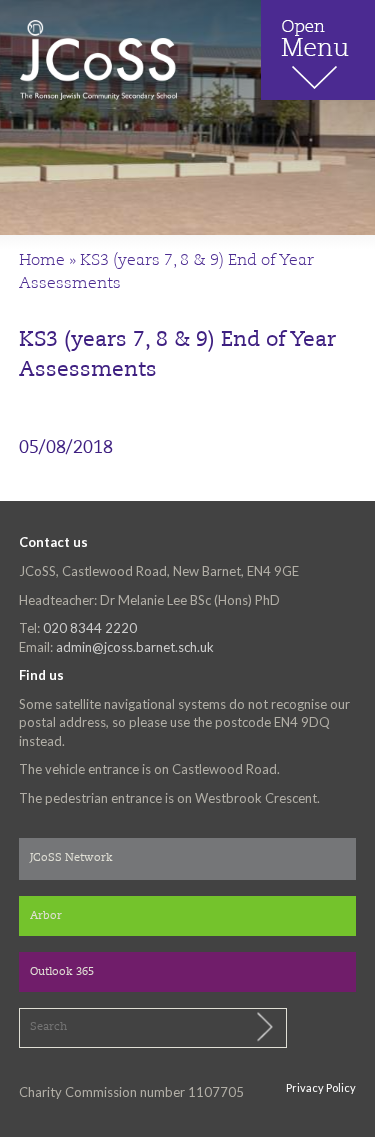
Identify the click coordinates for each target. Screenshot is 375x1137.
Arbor (46, 916)
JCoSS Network (71, 858)
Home (42, 261)
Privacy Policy (321, 1087)
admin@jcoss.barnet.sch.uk (135, 647)
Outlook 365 (62, 972)
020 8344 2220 (90, 628)
